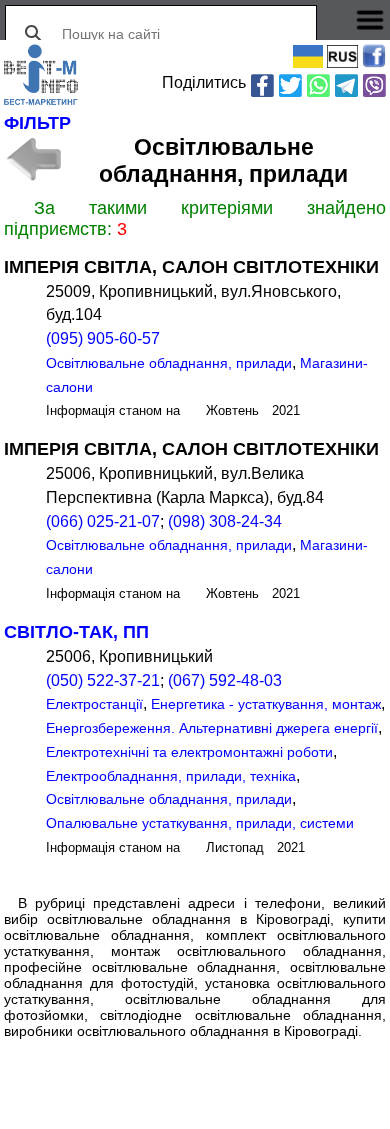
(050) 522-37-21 (103, 680)
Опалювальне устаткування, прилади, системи (200, 823)
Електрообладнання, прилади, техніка (171, 776)
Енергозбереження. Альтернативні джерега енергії (212, 728)
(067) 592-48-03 (225, 680)
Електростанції (94, 704)
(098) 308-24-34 (225, 521)
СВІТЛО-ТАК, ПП (76, 632)
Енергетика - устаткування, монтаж (266, 704)
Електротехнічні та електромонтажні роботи (189, 752)
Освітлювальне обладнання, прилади (169, 363)
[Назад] (32, 159)
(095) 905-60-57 (103, 338)
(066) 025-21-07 (103, 521)
